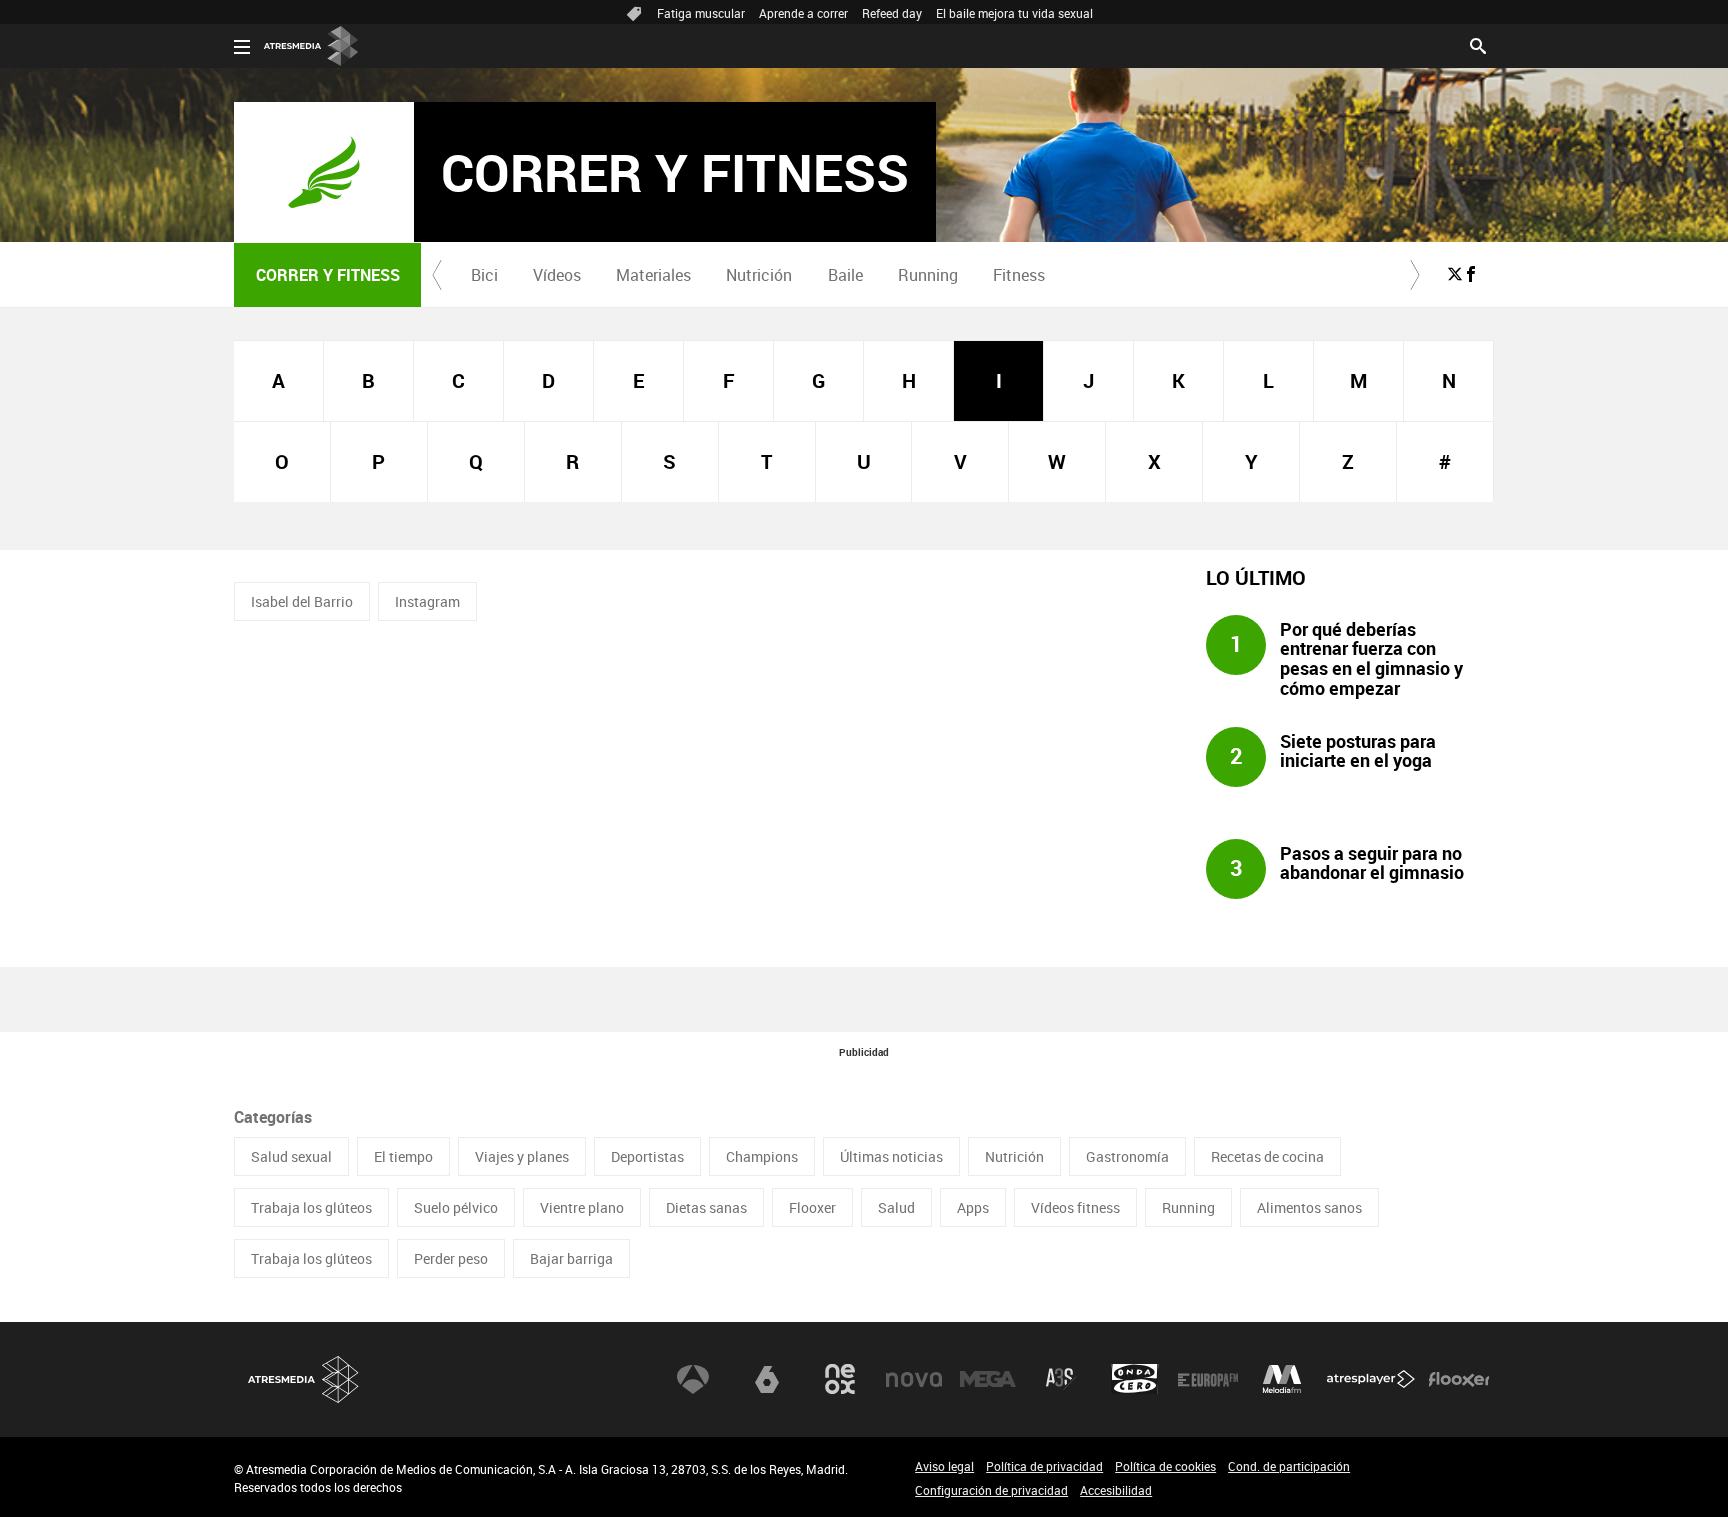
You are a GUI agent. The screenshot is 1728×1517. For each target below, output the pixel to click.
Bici (484, 275)
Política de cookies (1165, 1466)
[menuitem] (484, 275)
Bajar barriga (571, 1258)
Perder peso (451, 1258)
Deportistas (647, 1156)
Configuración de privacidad (991, 1490)
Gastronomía (1127, 1156)
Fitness (1019, 275)
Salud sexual (291, 1156)
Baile (845, 275)
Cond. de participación (1289, 1466)
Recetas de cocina (1267, 1156)
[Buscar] (1478, 44)
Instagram (427, 601)
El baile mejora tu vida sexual (1014, 13)
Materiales (653, 275)
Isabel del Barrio (302, 601)
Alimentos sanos (1309, 1207)
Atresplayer (1371, 1379)
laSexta (767, 1379)
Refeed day (892, 13)
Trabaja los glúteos (311, 1207)
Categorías (273, 1117)
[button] (437, 275)
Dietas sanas (706, 1207)
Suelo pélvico (456, 1207)
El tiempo (403, 1156)
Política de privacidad (1044, 1466)
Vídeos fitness (1075, 1207)
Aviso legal (944, 1466)
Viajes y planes (522, 1156)
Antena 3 (693, 1379)
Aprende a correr (803, 13)
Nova (914, 1379)
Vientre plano (582, 1207)
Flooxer (812, 1207)
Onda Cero (1135, 1379)
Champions (762, 1156)
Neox (840, 1379)
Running (928, 275)
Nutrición (759, 275)
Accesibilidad (1116, 1490)
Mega (988, 1379)
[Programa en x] (1455, 274)
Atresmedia (304, 1379)
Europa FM (1208, 1379)
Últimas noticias (891, 1156)
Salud (896, 1207)
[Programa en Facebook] (1471, 274)
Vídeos (557, 275)
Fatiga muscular (701, 13)
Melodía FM (1282, 1379)
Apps (973, 1207)
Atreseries (1061, 1379)
